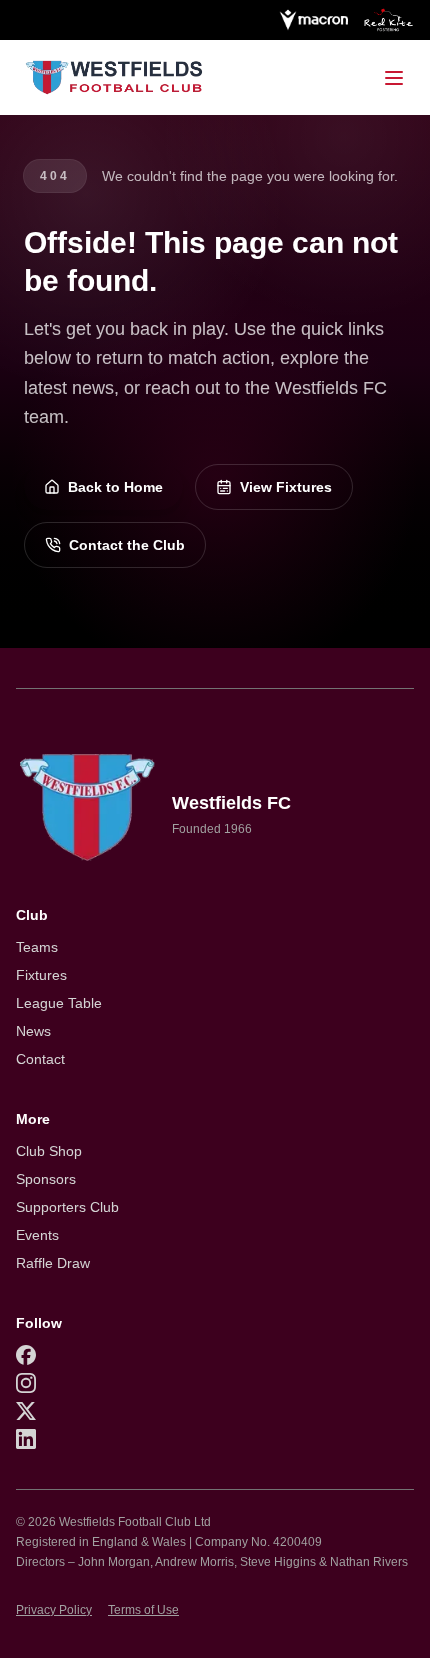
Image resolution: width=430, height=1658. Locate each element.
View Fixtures (286, 487)
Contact (40, 1059)
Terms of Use (143, 1610)
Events (37, 1235)
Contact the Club (127, 545)
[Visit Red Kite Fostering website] (389, 20)
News (33, 1031)
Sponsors (46, 1179)
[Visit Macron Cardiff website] (313, 20)
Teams (37, 947)
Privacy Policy (54, 1610)
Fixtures (41, 975)
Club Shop (49, 1151)
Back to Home (115, 487)
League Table (59, 1003)
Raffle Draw (53, 1263)
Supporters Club (67, 1207)
